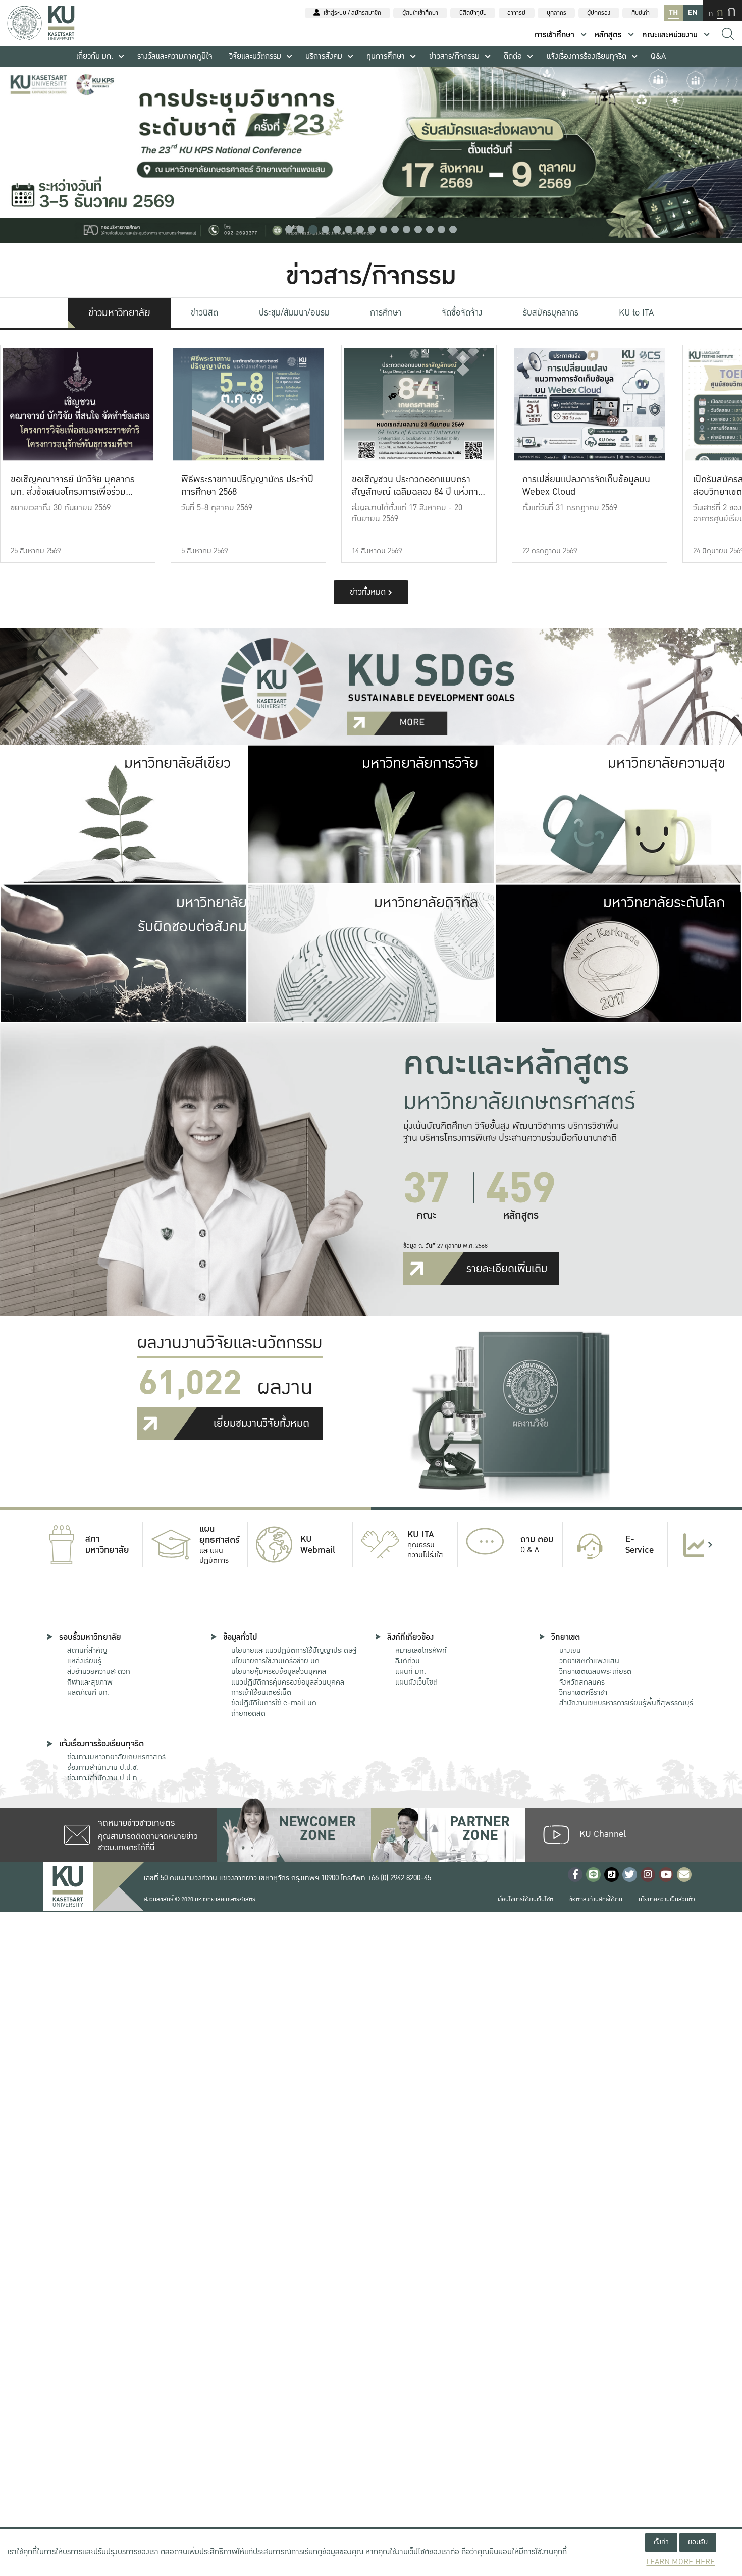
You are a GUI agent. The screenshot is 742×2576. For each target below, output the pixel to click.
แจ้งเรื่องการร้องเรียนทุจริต (587, 56)
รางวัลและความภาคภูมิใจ (175, 56)
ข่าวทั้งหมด (369, 592)
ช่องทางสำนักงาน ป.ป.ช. (103, 1767)
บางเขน (570, 1650)
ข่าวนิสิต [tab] (204, 313)
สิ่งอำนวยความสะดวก (99, 1671)
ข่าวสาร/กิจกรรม (454, 56)
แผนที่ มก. (411, 1671)
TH (673, 12)
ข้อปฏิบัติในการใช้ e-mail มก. (275, 1703)
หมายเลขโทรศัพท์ (421, 1650)
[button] (289, 229)
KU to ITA (636, 313)
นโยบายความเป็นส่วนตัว (667, 1899)
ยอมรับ (698, 2542)
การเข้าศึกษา (554, 35)
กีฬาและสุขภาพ (90, 1682)
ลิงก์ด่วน (408, 1661)
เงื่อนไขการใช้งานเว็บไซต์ (525, 1899)
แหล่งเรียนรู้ (84, 1661)
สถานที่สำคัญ (87, 1650)
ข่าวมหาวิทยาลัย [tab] (119, 313)
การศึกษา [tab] (386, 313)
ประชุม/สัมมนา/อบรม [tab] (294, 313)
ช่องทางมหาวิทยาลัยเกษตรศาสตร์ (116, 1757)
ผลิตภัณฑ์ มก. (88, 1692)
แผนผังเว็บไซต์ (416, 1682)
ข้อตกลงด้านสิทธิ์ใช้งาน (596, 1899)
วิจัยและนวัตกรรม (255, 56)
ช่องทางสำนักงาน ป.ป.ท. (103, 1778)
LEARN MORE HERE (680, 2562)
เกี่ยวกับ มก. (95, 56)
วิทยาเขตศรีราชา (583, 1692)
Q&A (658, 56)
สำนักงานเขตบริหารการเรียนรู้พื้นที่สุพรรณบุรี (626, 1703)
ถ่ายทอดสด (248, 1713)
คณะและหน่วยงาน (670, 35)
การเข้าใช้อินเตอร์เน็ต (261, 1692)
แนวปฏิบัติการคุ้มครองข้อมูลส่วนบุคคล (288, 1682)
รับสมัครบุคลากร (551, 313)
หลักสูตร (608, 35)
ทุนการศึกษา (386, 56)
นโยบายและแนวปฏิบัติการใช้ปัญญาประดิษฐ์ (294, 1650)
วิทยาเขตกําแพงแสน (589, 1661)
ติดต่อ (513, 56)
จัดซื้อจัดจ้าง (462, 313)
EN (693, 12)
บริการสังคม (324, 56)
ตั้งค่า (661, 2542)
